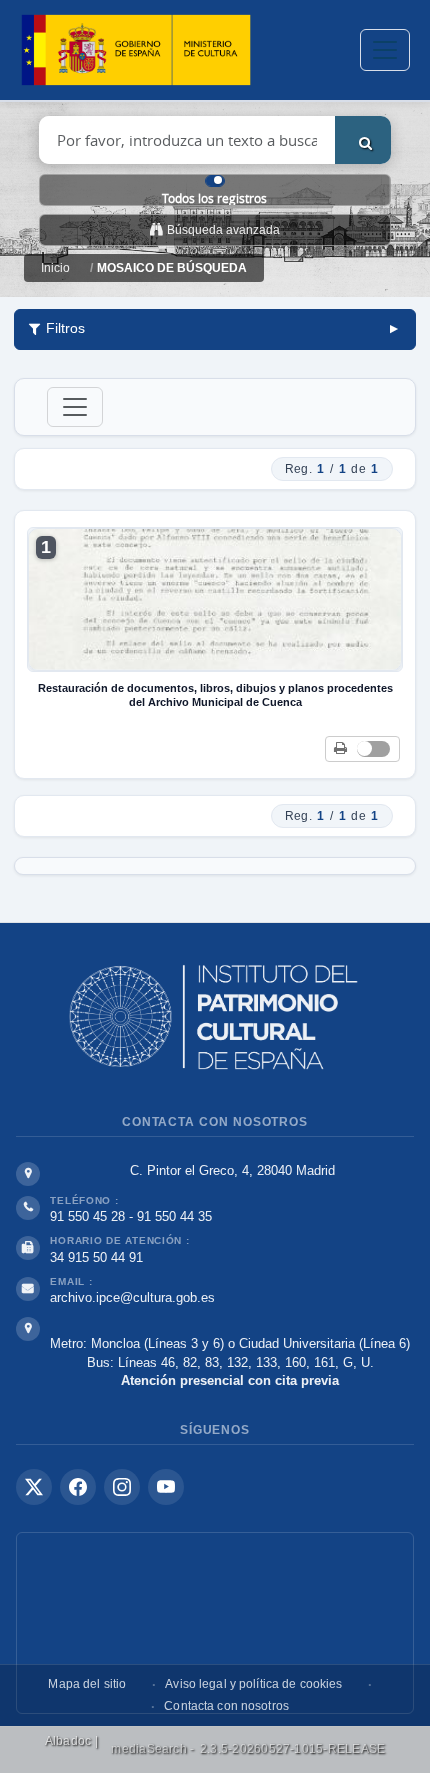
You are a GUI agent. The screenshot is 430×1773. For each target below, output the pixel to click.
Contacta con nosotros (226, 1706)
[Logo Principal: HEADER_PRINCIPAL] (136, 50)
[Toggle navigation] (385, 50)
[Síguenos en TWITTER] (34, 1487)
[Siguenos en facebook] (78, 1487)
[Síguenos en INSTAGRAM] (122, 1487)
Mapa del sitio (87, 1684)
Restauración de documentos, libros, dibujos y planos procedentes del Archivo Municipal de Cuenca (215, 695)
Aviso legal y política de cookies (253, 1684)
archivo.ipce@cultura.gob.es (132, 1297)
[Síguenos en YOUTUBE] (166, 1487)
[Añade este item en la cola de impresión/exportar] (340, 749)
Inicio (55, 268)
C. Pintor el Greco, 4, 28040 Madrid (232, 1170)
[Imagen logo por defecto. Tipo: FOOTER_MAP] (215, 1623)
